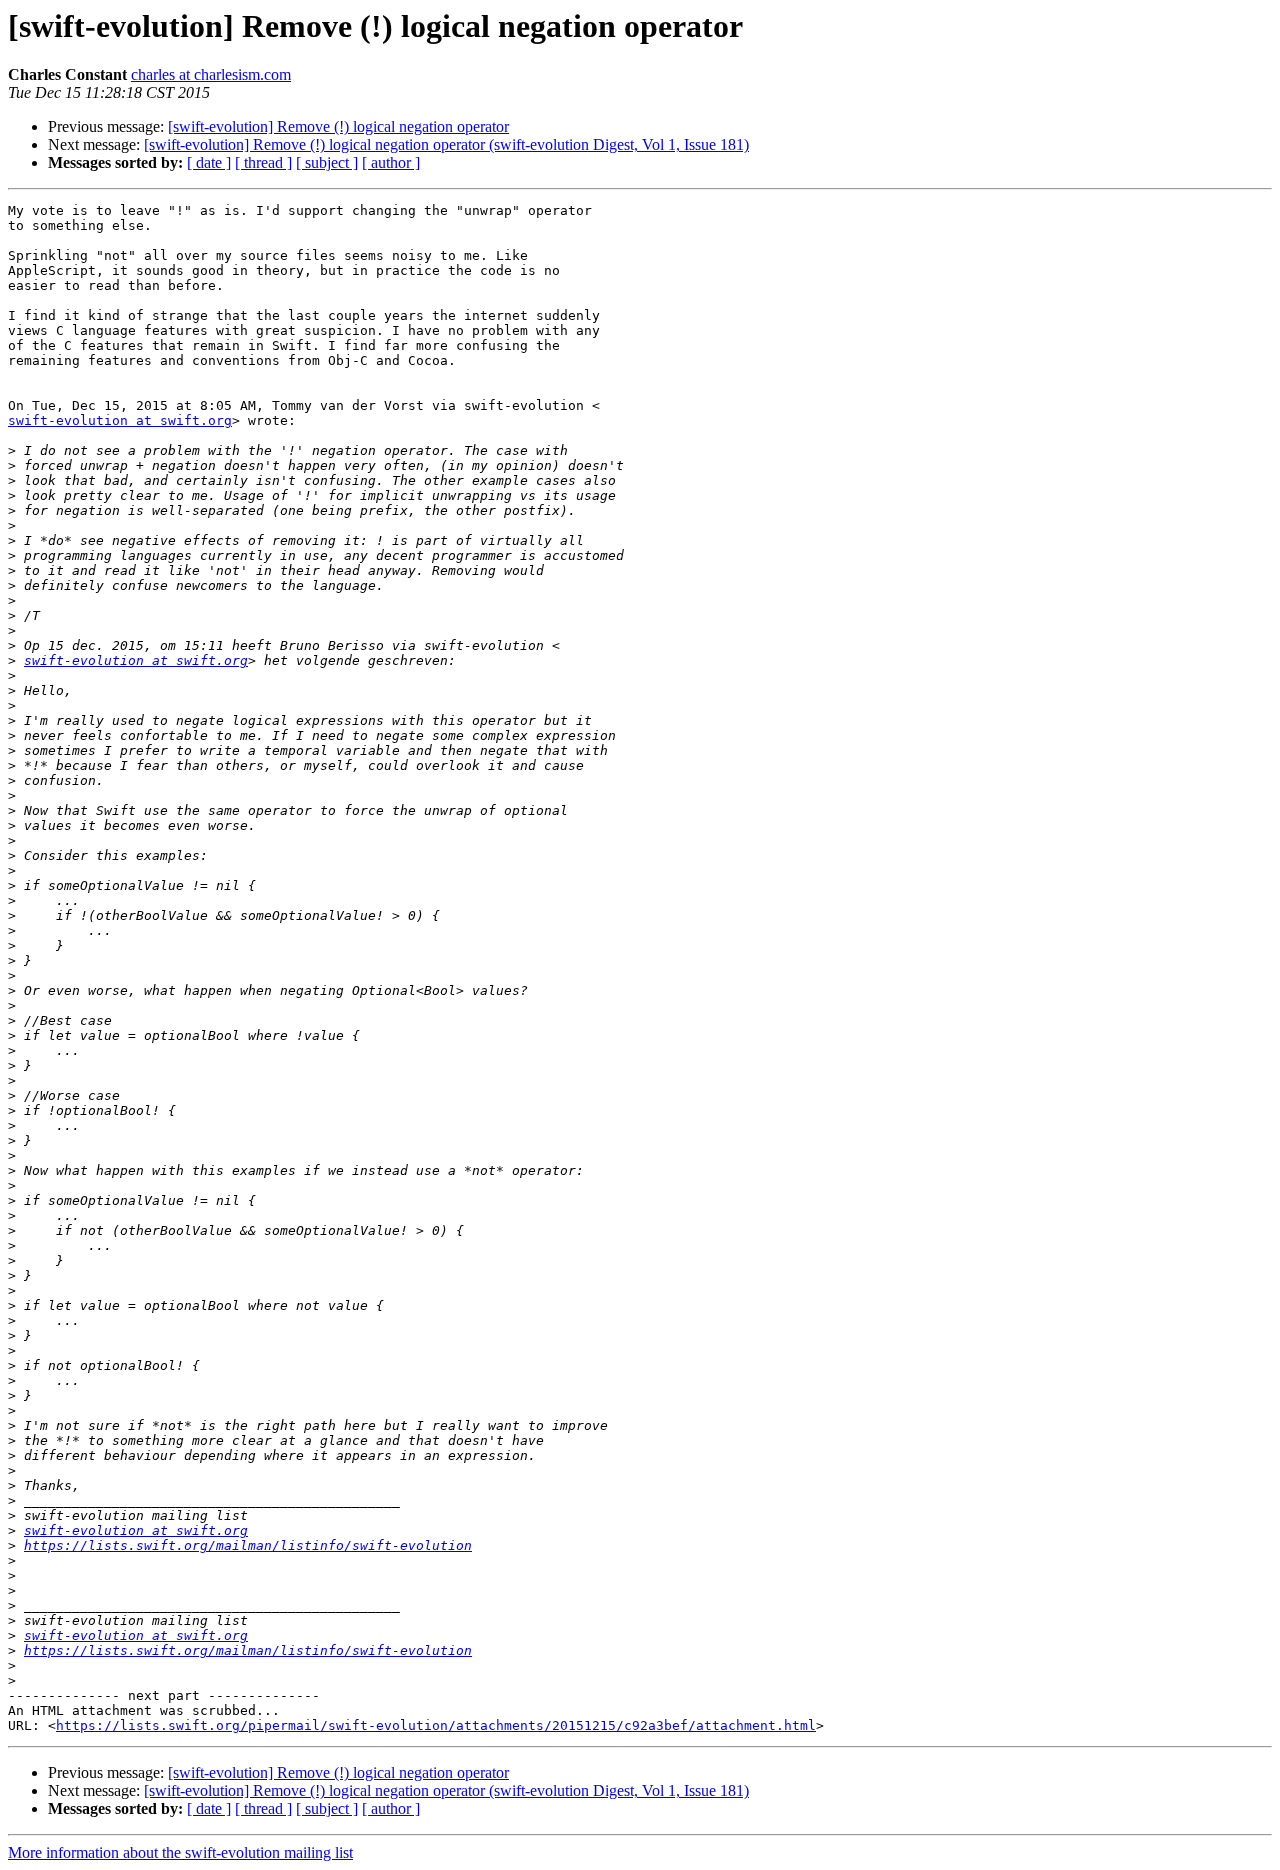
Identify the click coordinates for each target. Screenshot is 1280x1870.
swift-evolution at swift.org (120, 420)
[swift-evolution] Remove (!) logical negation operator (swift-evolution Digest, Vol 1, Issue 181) (446, 144)
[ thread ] (263, 162)
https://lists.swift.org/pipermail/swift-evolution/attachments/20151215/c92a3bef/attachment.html (436, 1725)
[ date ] (209, 162)
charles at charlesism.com (211, 74)
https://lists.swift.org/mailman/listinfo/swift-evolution (248, 1545)
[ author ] (391, 162)
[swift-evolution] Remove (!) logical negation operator (338, 126)
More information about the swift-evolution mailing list (180, 1852)
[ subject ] (327, 162)
